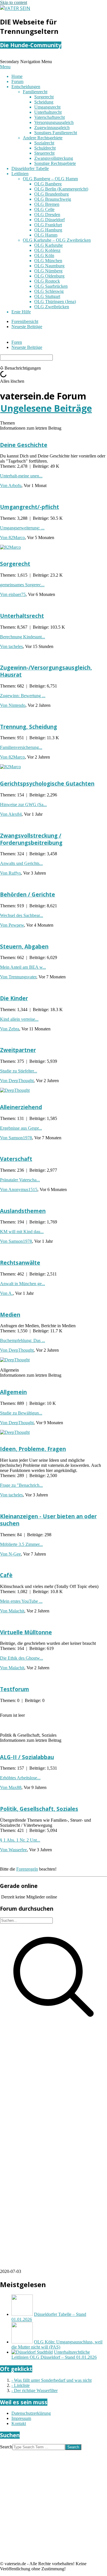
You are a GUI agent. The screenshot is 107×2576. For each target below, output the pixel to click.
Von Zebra (10, 1029)
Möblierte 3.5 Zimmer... (21, 1544)
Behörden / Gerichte (28, 894)
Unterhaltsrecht (22, 616)
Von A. (6, 1293)
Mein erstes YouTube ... (21, 1601)
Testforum (15, 1689)
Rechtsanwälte (20, 1263)
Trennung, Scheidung (29, 727)
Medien (10, 1315)
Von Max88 (11, 1787)
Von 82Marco (12, 538)
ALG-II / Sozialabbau (27, 1757)
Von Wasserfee (13, 1850)
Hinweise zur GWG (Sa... (23, 805)
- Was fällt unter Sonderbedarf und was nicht (52, 2380)
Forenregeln (27, 1869)
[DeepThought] (15, 1090)
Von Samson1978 (16, 1138)
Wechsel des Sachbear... (22, 915)
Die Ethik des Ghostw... (22, 1658)
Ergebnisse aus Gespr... (21, 1128)
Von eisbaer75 (13, 594)
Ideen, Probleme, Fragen (33, 1449)
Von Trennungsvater (18, 977)
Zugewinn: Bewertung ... (23, 696)
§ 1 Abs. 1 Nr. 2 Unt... (20, 1840)
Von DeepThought (17, 1081)
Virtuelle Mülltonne (26, 1632)
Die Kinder (14, 998)
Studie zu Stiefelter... (19, 1071)
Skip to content (14, 2)
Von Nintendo (13, 705)
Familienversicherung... (21, 747)
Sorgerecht (15, 564)
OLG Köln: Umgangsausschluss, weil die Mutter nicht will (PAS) (57, 2344)
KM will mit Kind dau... (22, 1232)
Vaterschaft (16, 1159)
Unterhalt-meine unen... (21, 476)
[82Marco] (10, 547)
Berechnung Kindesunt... (23, 637)
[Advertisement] (53, 2085)
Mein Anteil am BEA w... (23, 967)
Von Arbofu (11, 485)
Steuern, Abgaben (24, 946)
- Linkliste (21, 2385)
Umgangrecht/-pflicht (30, 507)
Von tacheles (11, 646)
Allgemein (13, 1392)
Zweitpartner (18, 1050)
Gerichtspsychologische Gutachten (47, 783)
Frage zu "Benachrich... (21, 1485)
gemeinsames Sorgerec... (22, 585)
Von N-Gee (10, 1554)
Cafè (6, 1575)
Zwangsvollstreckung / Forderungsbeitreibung (31, 839)
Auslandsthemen (23, 1211)
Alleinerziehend (21, 1107)
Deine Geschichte (24, 445)
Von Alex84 (11, 814)
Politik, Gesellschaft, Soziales (39, 1809)
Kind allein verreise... (19, 1019)
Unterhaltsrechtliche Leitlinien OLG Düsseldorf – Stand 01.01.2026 (54, 2355)
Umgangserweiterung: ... (22, 528)
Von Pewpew (12, 925)
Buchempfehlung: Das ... (23, 1340)
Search (6, 2447)
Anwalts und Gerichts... (21, 863)
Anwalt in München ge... (23, 1284)
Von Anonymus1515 (19, 1189)
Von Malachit (12, 1611)
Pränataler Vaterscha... (20, 1180)
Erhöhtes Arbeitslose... (20, 1778)
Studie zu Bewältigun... (21, 1413)
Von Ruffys (10, 873)
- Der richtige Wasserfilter (35, 2390)
